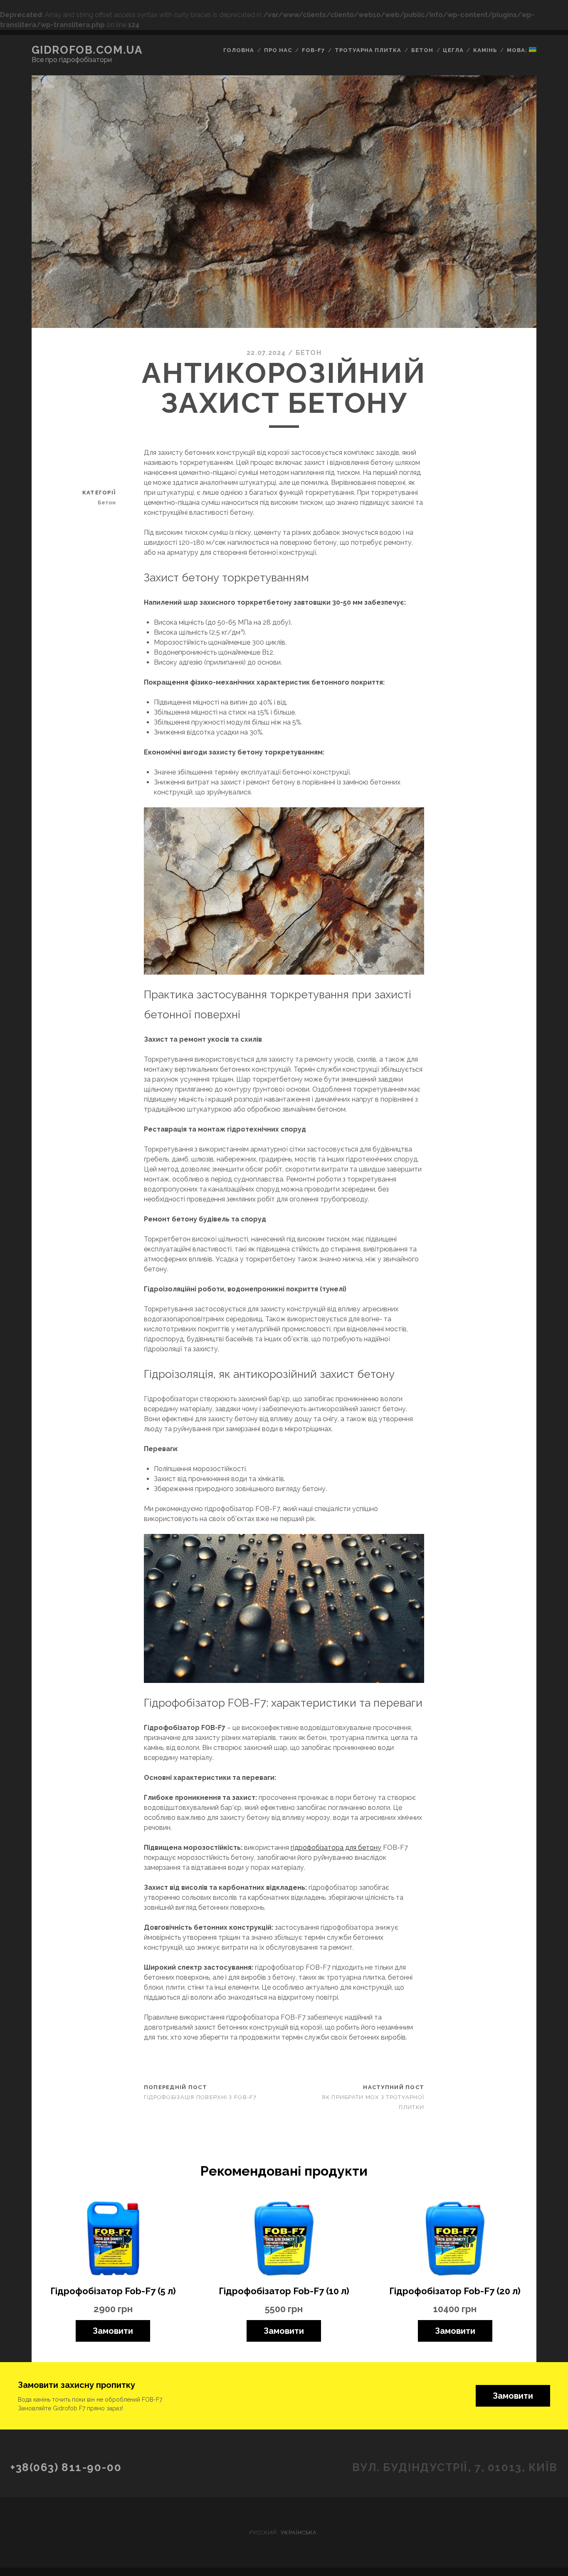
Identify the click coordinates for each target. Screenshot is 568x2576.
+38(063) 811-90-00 (66, 2467)
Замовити (113, 2331)
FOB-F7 (313, 50)
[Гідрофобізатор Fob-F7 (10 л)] (284, 2238)
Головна (239, 50)
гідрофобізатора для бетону (336, 1848)
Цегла (453, 50)
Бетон (422, 50)
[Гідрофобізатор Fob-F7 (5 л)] (113, 2238)
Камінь (485, 50)
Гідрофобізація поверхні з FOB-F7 (200, 2097)
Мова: (518, 50)
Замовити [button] (513, 2396)
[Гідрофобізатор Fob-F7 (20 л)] (455, 2238)
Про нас (278, 50)
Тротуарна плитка (368, 50)
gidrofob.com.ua (87, 50)
